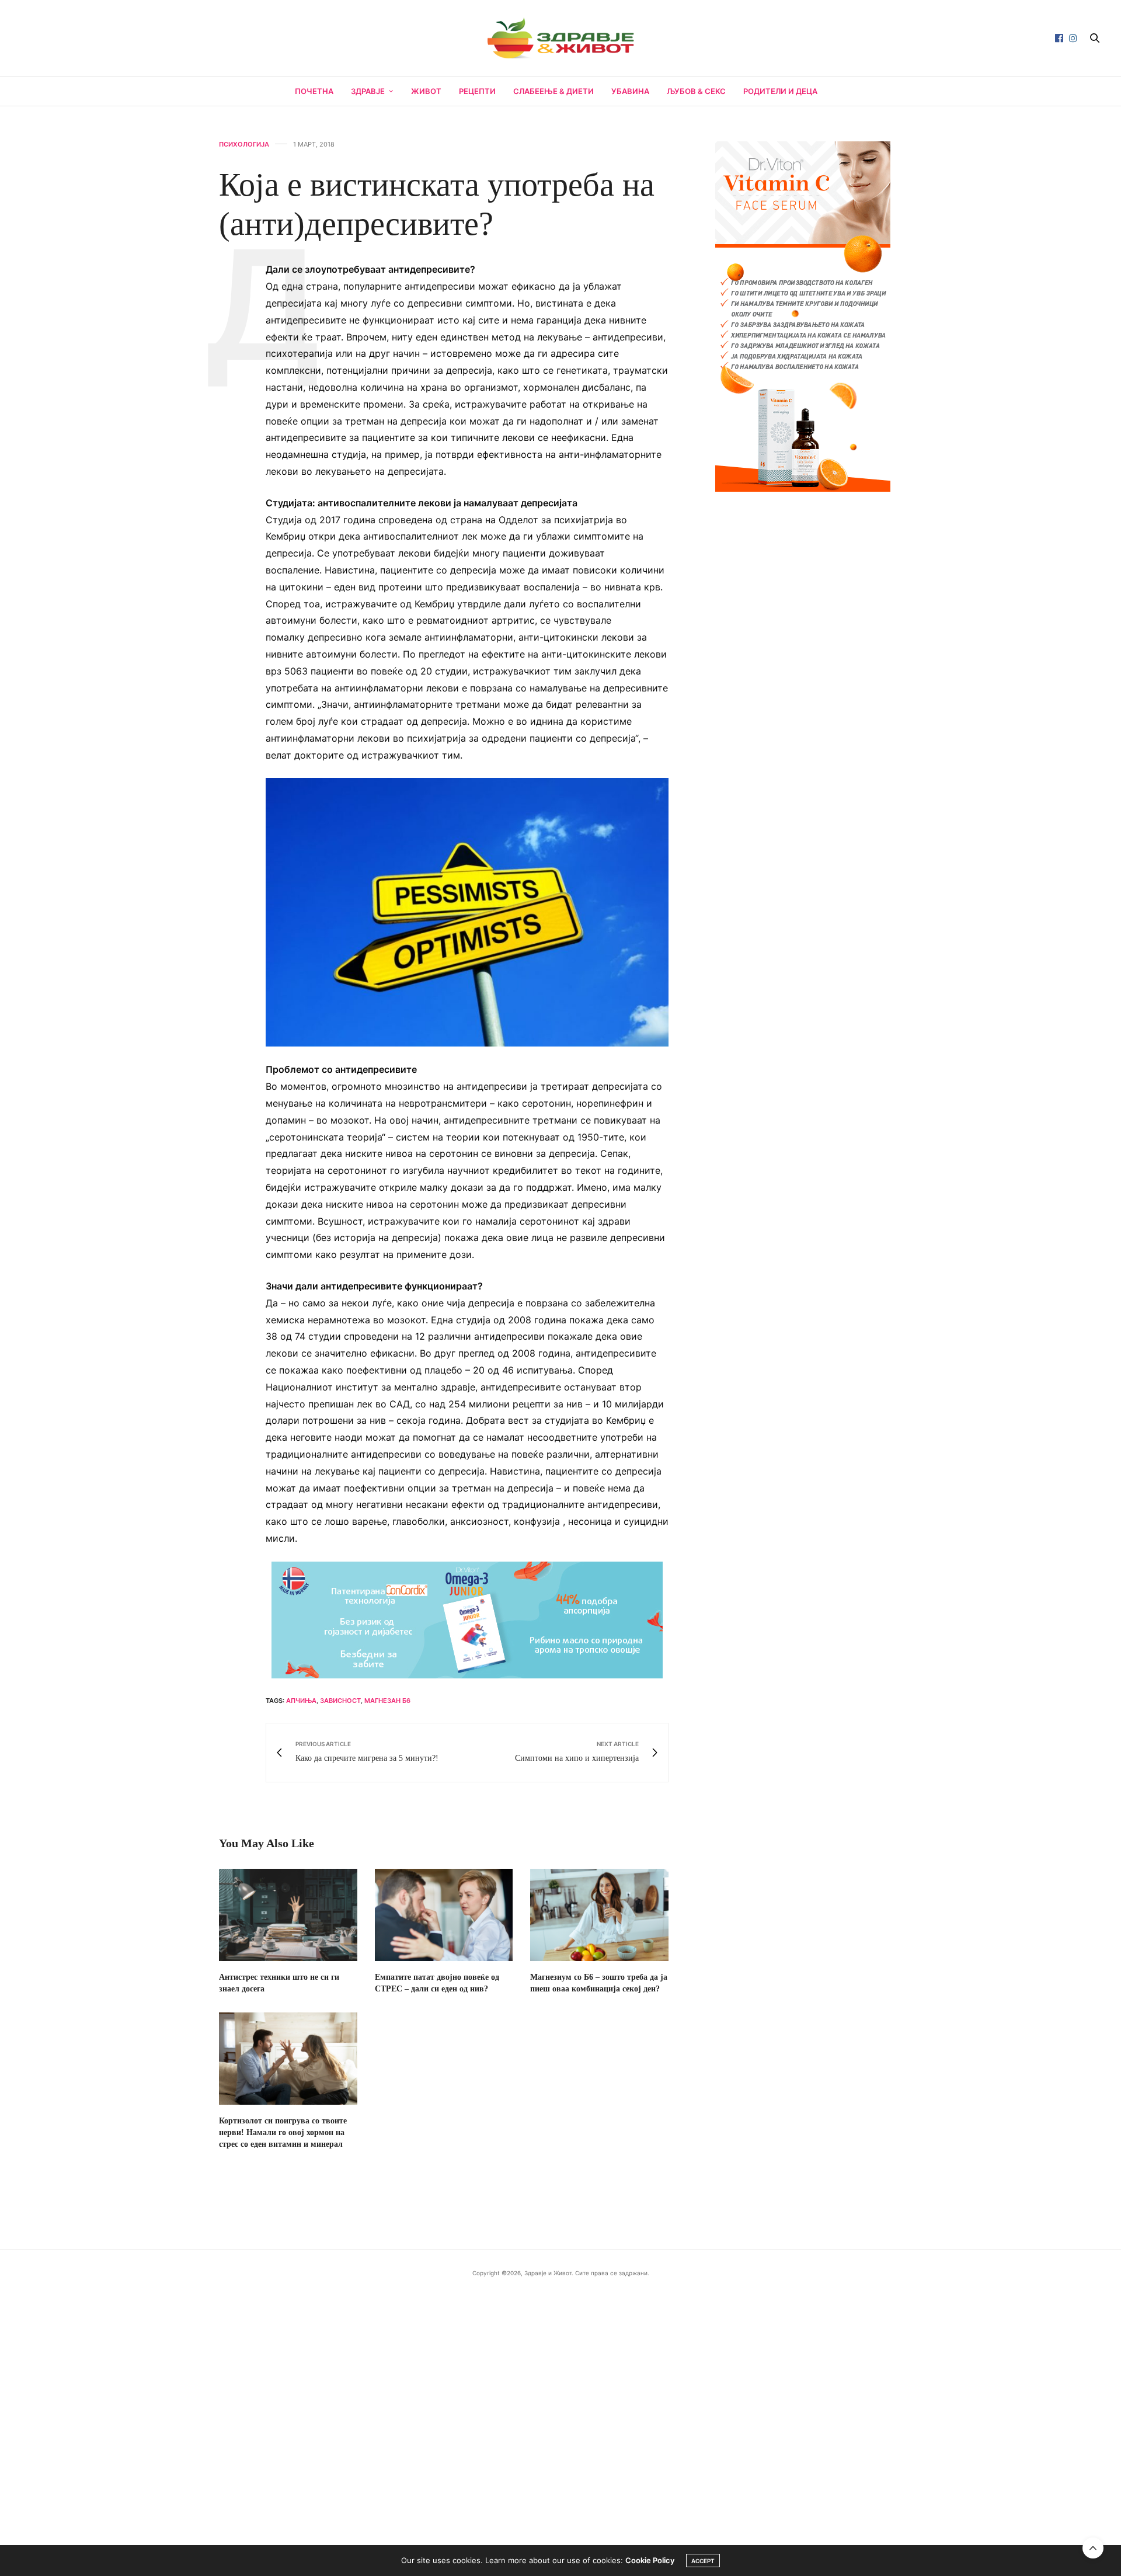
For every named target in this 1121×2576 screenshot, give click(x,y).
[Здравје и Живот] (560, 38)
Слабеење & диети (553, 91)
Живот (426, 91)
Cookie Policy (650, 2560)
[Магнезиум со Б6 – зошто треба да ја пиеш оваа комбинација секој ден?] (599, 1915)
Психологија (244, 145)
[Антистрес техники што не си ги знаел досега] (288, 1915)
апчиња (301, 1701)
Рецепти (477, 91)
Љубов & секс (696, 91)
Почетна (314, 91)
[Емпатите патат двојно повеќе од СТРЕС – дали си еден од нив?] (444, 1915)
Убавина (630, 91)
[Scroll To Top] (1093, 2548)
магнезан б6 (387, 1701)
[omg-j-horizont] (467, 1619)
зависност (340, 1701)
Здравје (368, 91)
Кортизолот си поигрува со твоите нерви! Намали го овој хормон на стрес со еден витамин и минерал (283, 2132)
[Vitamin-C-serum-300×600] (803, 315)
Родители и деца (780, 91)
